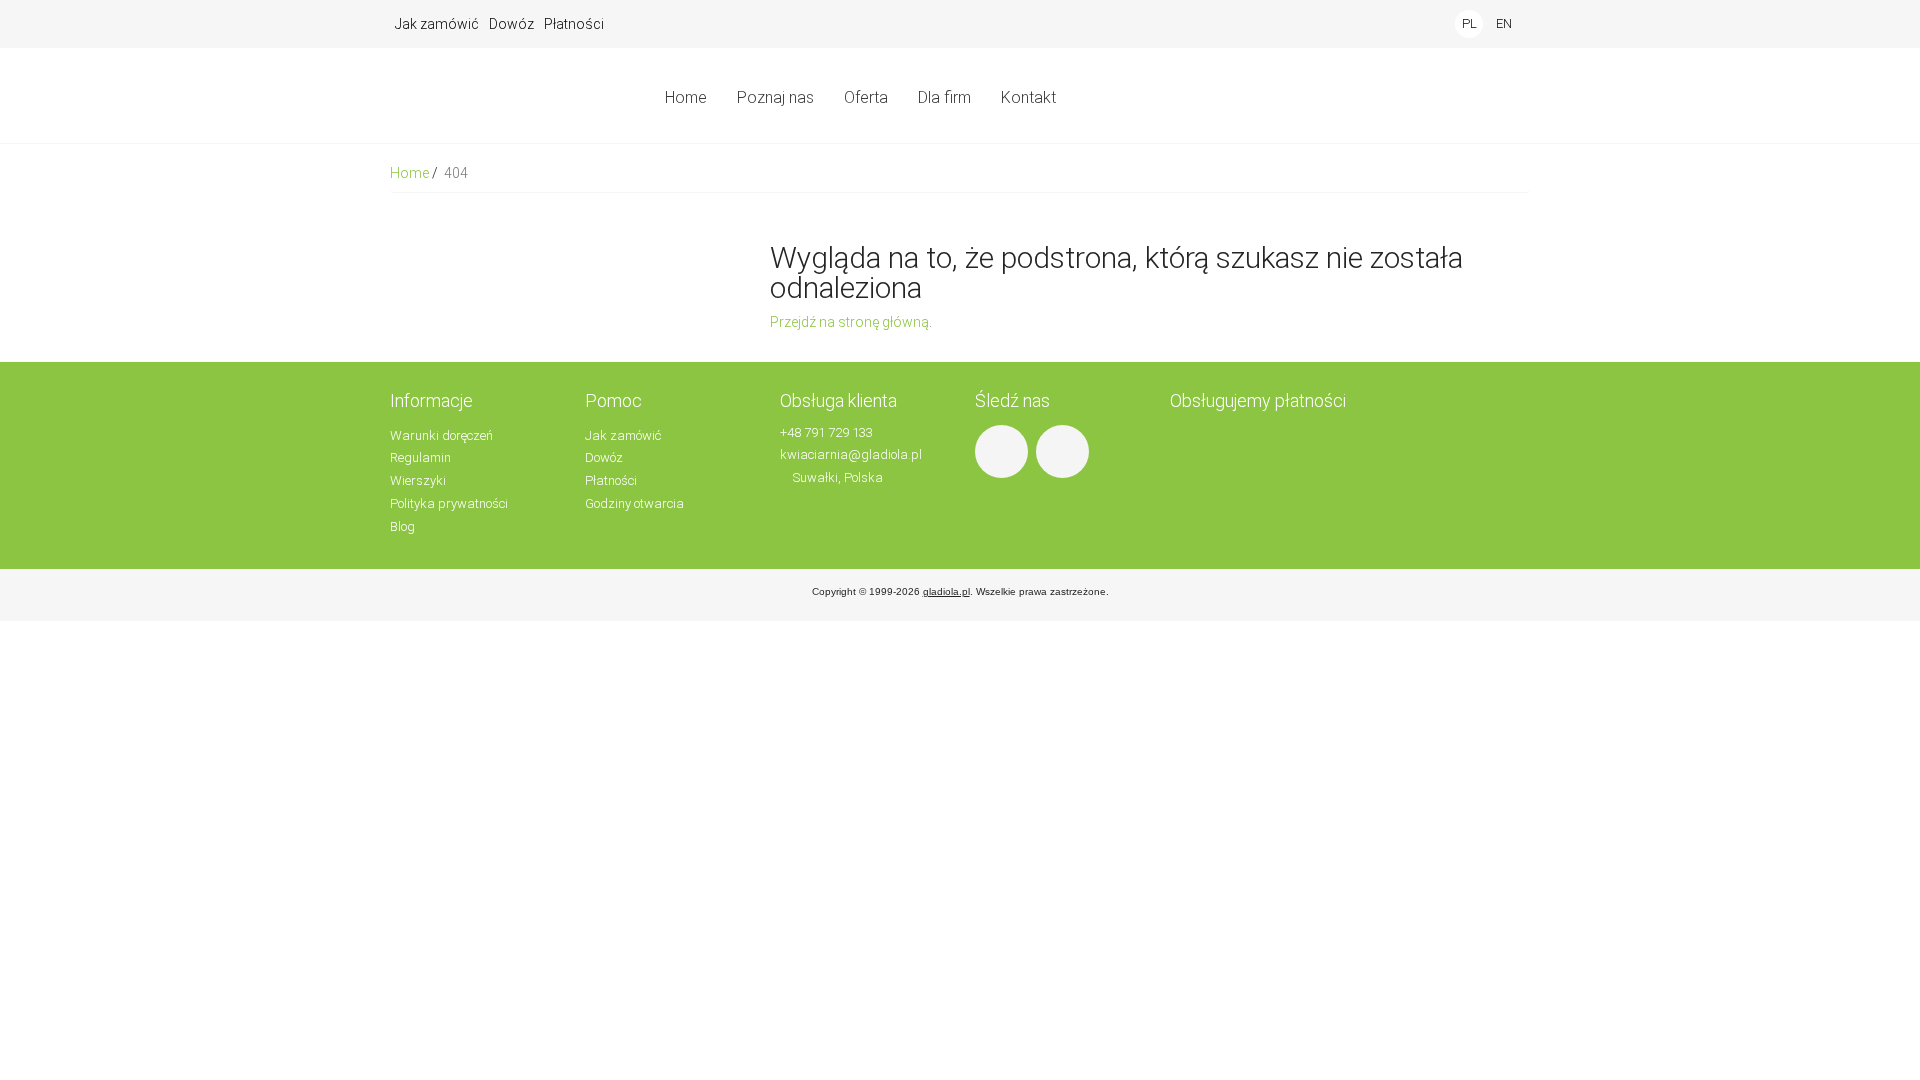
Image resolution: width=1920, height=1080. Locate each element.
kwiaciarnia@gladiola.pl (851, 454)
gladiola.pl (946, 591)
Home (411, 173)
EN (1504, 23)
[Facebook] (1004, 450)
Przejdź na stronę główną (849, 322)
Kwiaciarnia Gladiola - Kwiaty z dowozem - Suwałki (505, 95)
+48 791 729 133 (826, 432)
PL (1469, 23)
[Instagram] (1065, 450)
